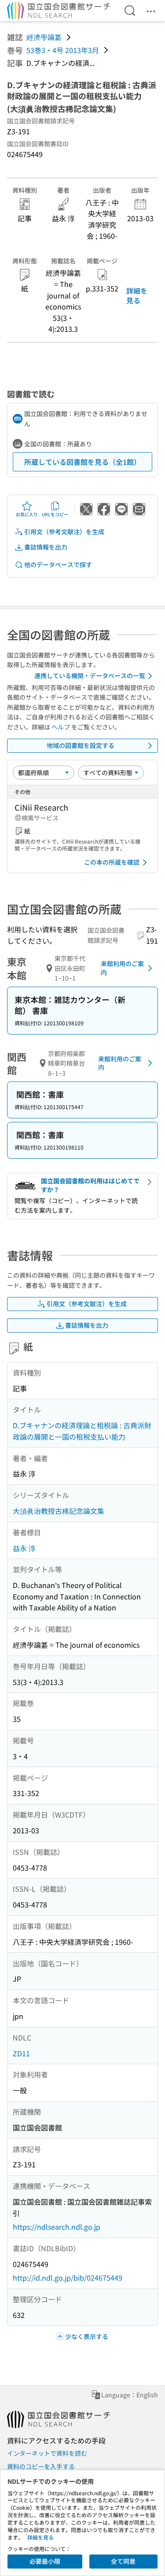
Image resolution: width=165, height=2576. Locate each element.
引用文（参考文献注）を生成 (64, 532)
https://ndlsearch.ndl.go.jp (57, 2227)
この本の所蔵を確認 (112, 862)
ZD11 (21, 2053)
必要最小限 (45, 2561)
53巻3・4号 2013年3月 (63, 50)
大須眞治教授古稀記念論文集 (59, 1511)
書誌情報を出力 (46, 547)
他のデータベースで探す (58, 564)
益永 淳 (24, 1548)
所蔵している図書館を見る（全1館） (82, 462)
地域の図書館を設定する (81, 745)
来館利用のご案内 (122, 968)
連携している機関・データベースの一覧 (90, 675)
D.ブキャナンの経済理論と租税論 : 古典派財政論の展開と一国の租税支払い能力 (82, 1431)
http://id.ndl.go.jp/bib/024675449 (68, 2278)
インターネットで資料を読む (47, 2453)
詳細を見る (137, 295)
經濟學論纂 (44, 37)
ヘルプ (61, 727)
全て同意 (123, 2561)
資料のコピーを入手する (41, 2466)
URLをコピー (55, 514)
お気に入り (27, 514)
